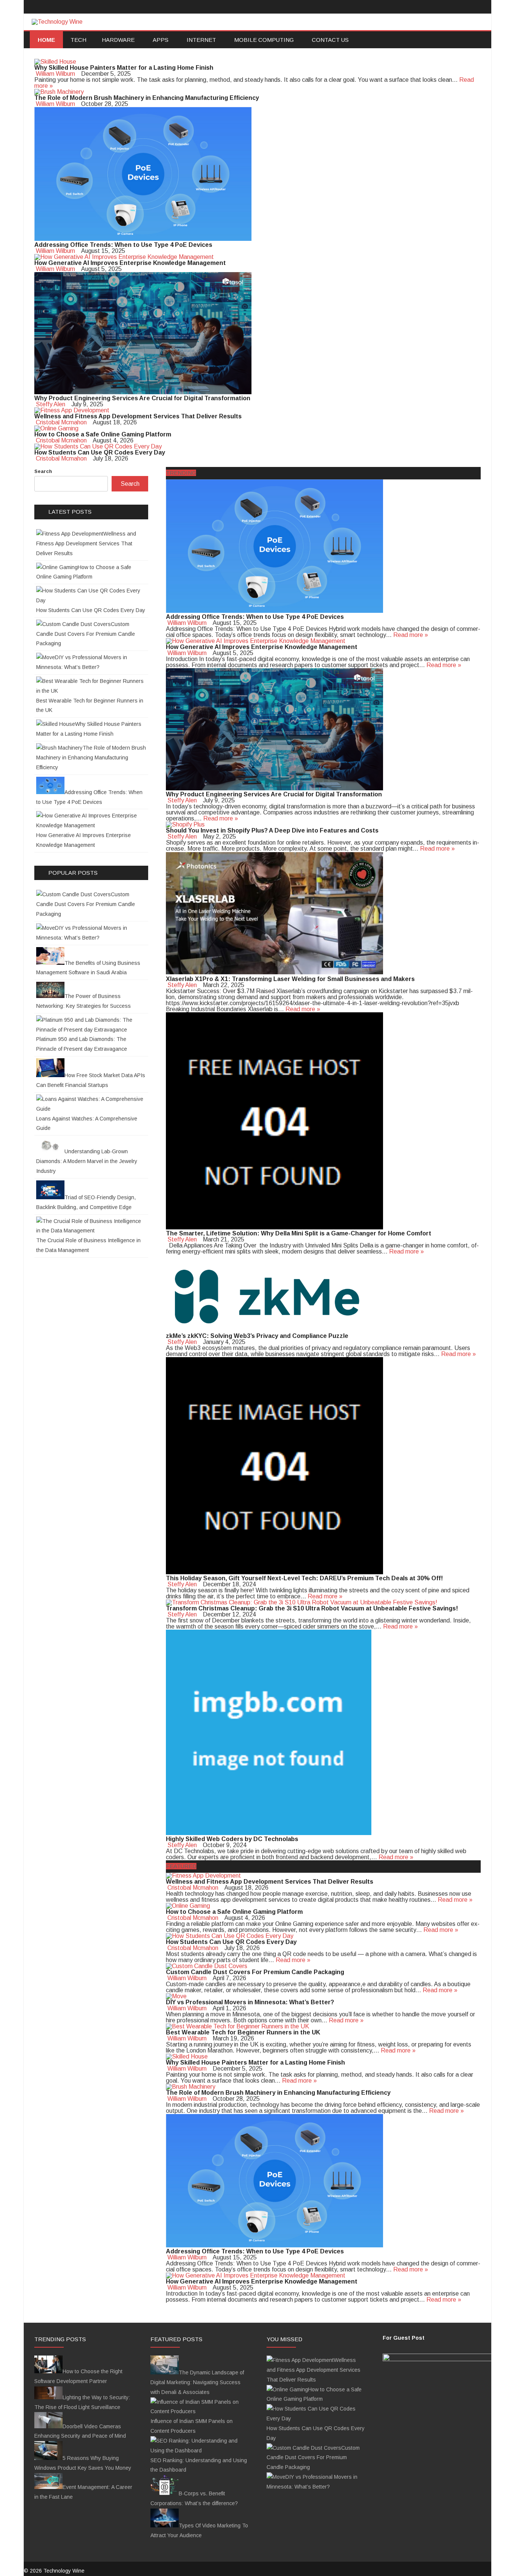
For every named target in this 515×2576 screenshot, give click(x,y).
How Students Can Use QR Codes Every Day (100, 452)
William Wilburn (55, 74)
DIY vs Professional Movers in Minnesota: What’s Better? (250, 2002)
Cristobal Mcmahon (61, 422)
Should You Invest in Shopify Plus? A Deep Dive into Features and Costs (272, 830)
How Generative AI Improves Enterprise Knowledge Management (130, 263)
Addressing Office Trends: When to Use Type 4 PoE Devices (123, 245)
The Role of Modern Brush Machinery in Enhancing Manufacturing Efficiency (147, 98)
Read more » (411, 635)
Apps (161, 40)
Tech (78, 40)
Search (43, 471)
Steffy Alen (51, 404)
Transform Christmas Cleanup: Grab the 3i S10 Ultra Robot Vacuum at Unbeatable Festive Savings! (312, 1608)
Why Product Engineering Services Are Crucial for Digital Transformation (142, 398)
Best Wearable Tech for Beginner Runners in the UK (243, 2032)
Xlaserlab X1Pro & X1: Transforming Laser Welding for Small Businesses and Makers (290, 979)
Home (46, 40)
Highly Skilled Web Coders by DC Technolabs (232, 1839)
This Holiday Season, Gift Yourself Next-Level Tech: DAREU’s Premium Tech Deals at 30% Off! (304, 1578)
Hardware (118, 40)
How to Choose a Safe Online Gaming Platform (103, 434)
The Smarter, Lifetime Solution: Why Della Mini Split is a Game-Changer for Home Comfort (299, 1233)
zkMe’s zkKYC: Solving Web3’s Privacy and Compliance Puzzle (257, 1336)
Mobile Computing (264, 40)
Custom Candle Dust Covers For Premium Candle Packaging (255, 1972)
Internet (201, 40)
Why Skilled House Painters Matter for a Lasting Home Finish (124, 68)
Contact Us (330, 40)
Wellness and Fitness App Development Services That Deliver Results (138, 416)
